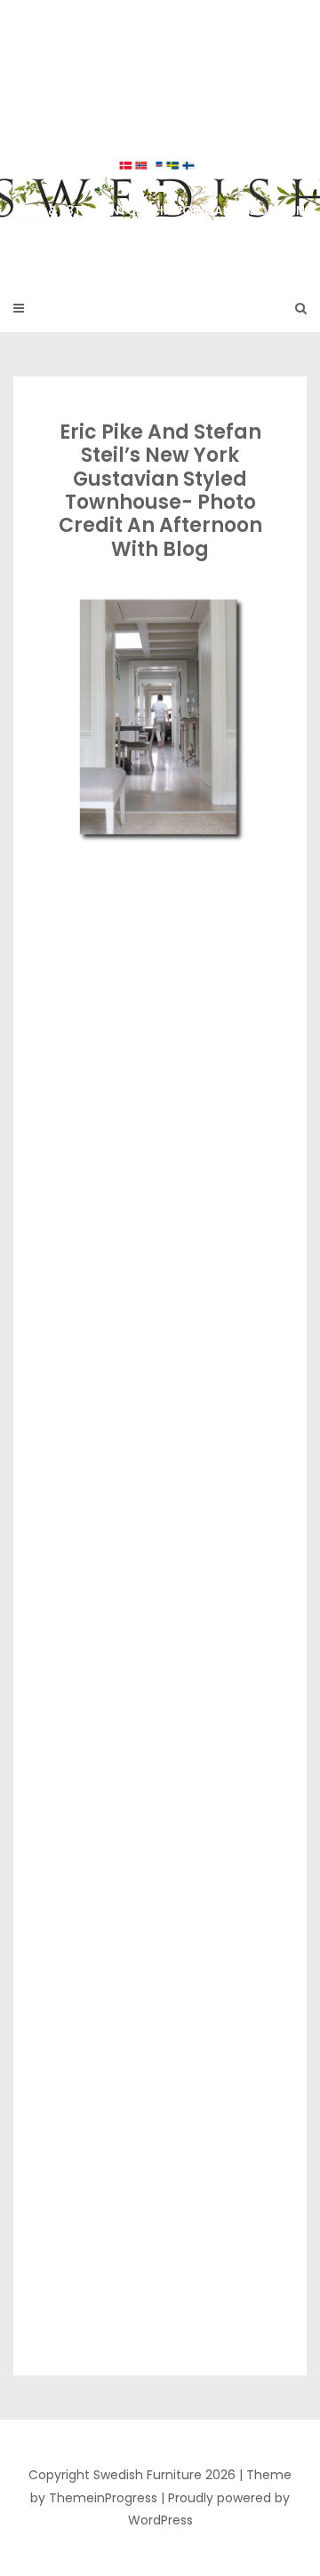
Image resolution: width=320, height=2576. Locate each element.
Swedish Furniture (160, 132)
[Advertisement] (160, 1014)
